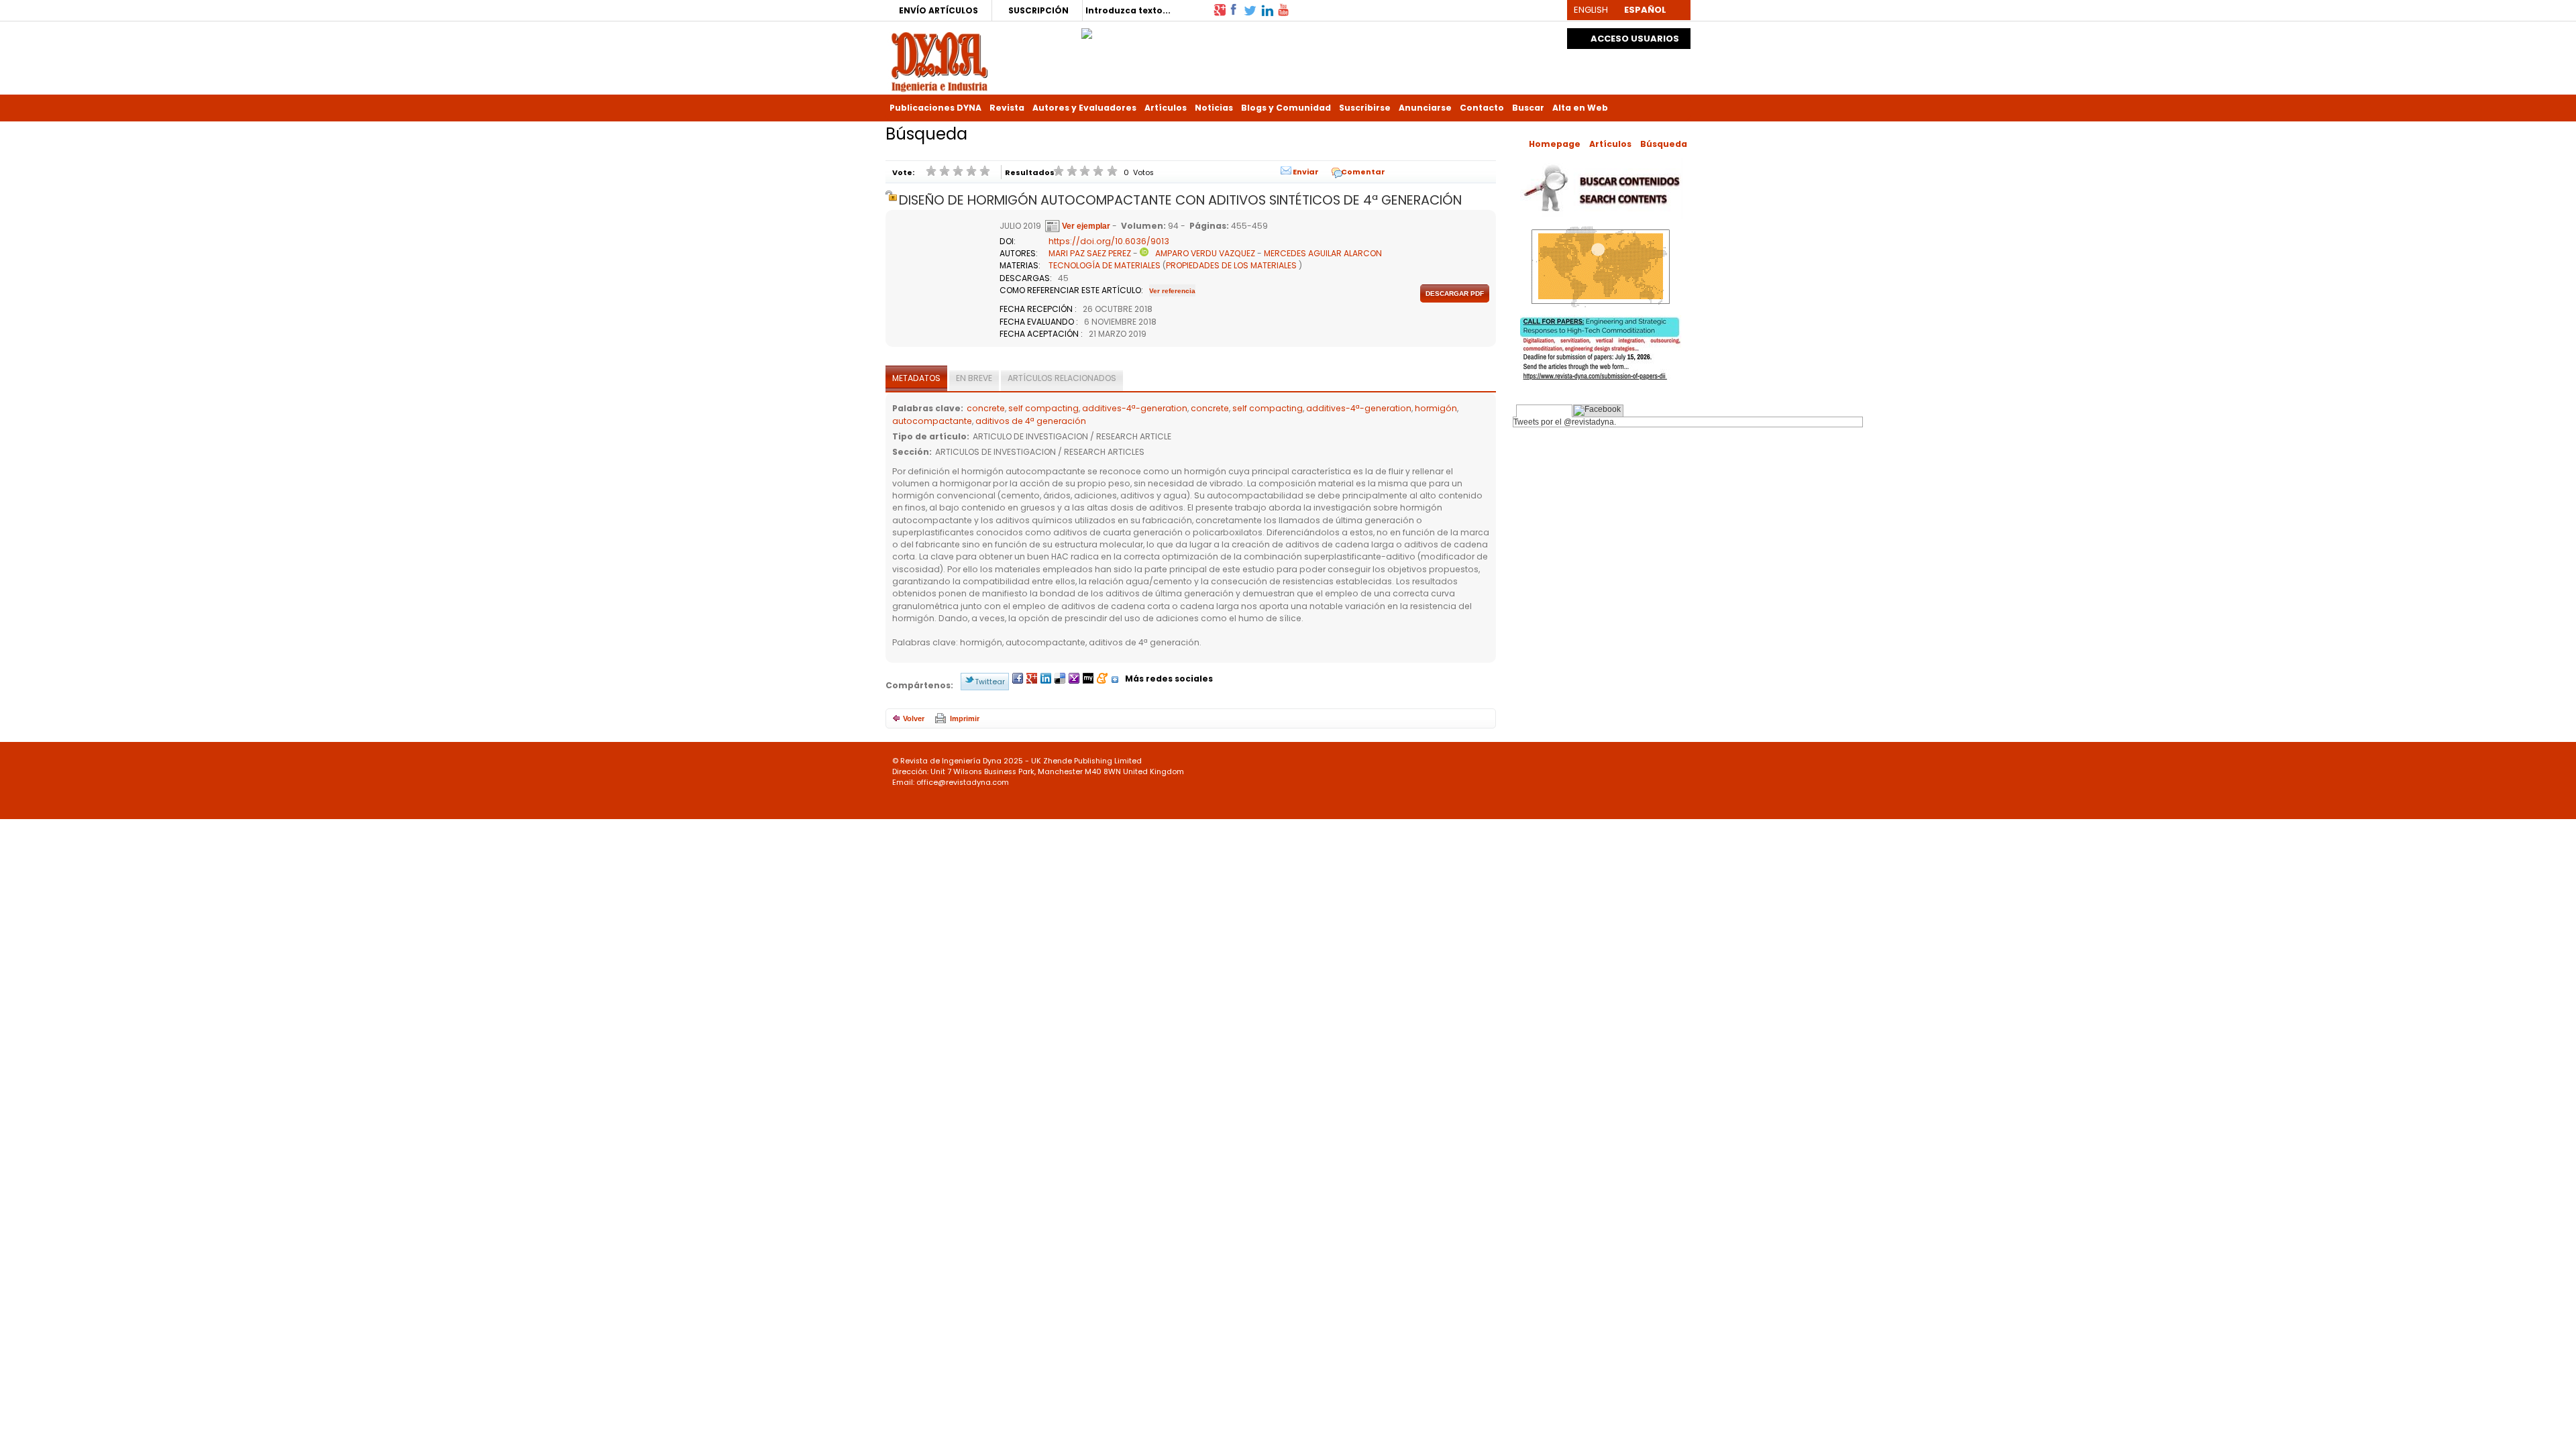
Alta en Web (1580, 108)
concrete (986, 408)
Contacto (1482, 108)
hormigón (1436, 408)
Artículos (1166, 108)
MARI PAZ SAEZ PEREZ (1090, 253)
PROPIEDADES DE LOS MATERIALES (1231, 265)
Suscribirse (1365, 108)
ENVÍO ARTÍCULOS (938, 10)
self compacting (1043, 408)
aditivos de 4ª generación (1031, 421)
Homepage (1555, 144)
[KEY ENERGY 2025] (1087, 30)
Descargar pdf (1455, 293)
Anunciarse (1425, 108)
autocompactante (932, 421)
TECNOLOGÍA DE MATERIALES (1105, 265)
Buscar (1528, 108)
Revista (1007, 108)
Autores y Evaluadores (1084, 108)
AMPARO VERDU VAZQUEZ (1205, 253)
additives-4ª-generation (1135, 408)
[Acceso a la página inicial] (940, 61)
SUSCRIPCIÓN (1038, 10)
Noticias (1214, 108)
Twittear (990, 682)
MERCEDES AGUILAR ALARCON (1323, 253)
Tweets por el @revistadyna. (1565, 422)
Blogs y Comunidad (1286, 108)
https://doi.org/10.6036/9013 (1109, 241)
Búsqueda (1664, 144)
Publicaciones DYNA (935, 108)
